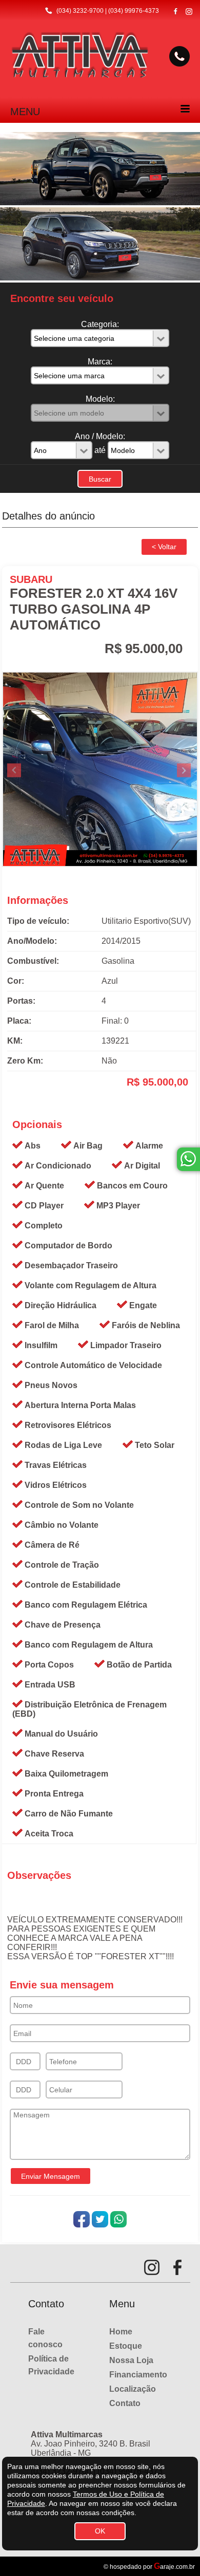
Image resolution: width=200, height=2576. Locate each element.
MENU (25, 112)
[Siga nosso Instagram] (189, 12)
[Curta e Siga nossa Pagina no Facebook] (175, 11)
